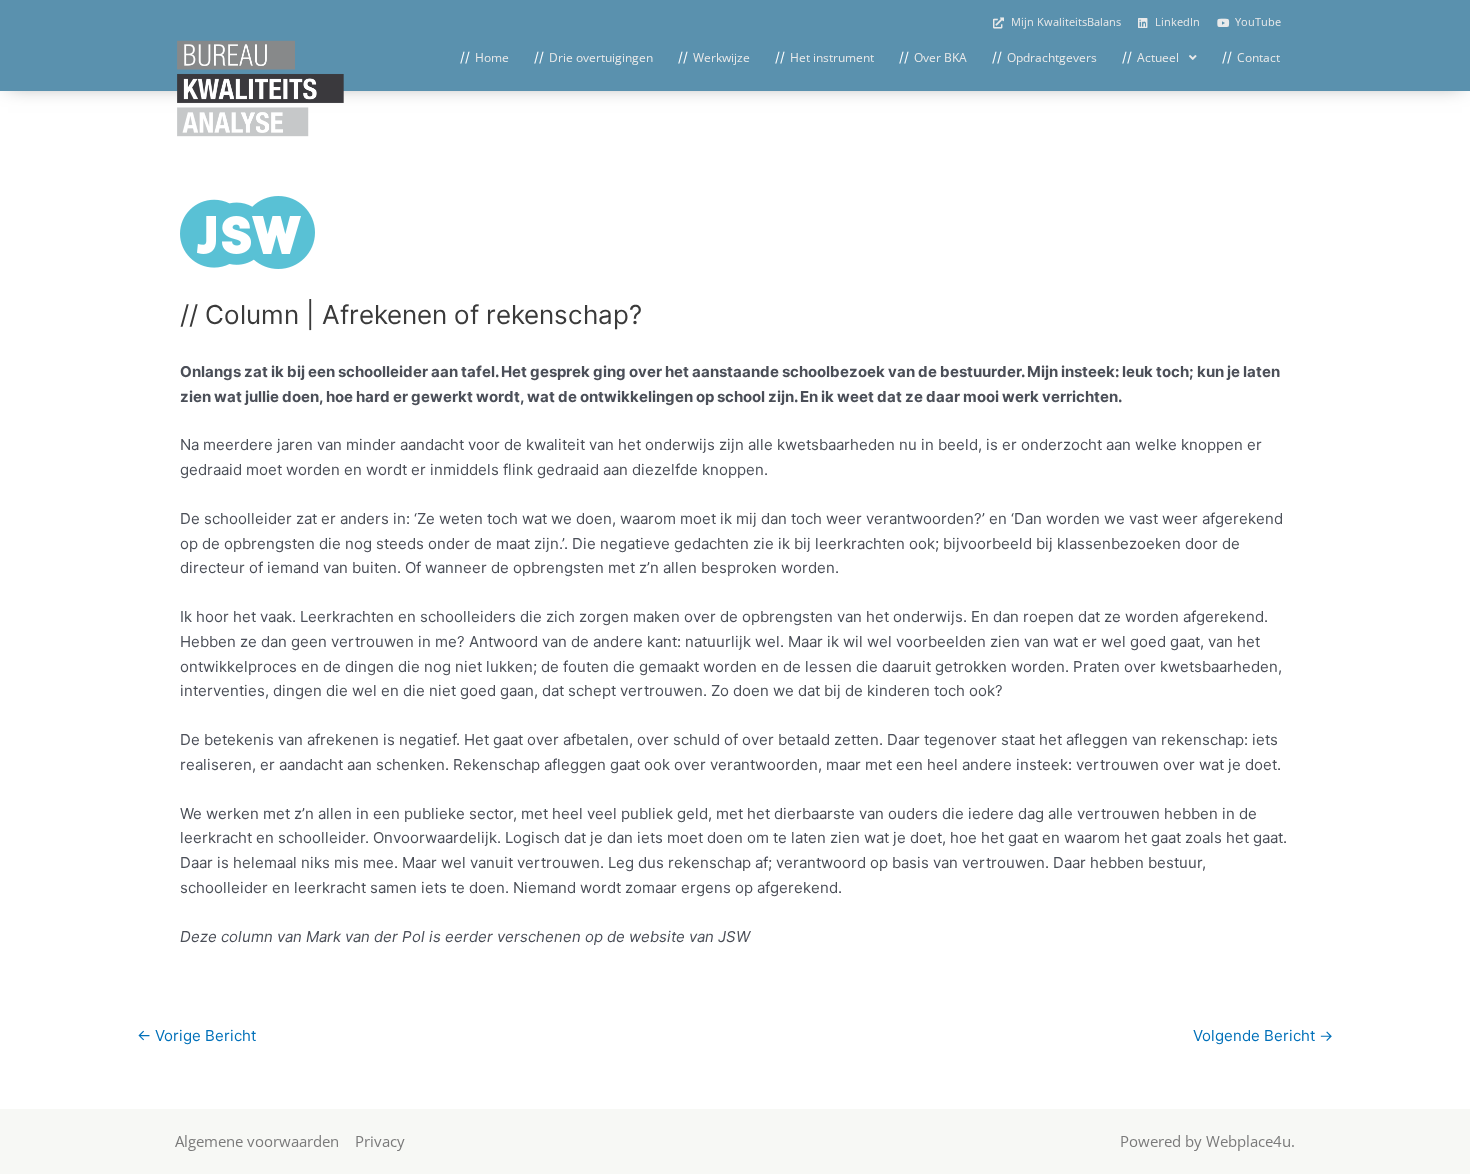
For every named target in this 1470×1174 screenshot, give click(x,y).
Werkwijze (721, 57)
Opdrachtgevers (1052, 57)
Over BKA (940, 57)
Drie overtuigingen (601, 57)
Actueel (1158, 57)
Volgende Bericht (1263, 1035)
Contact (1258, 57)
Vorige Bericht (196, 1035)
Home (492, 57)
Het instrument (832, 57)
